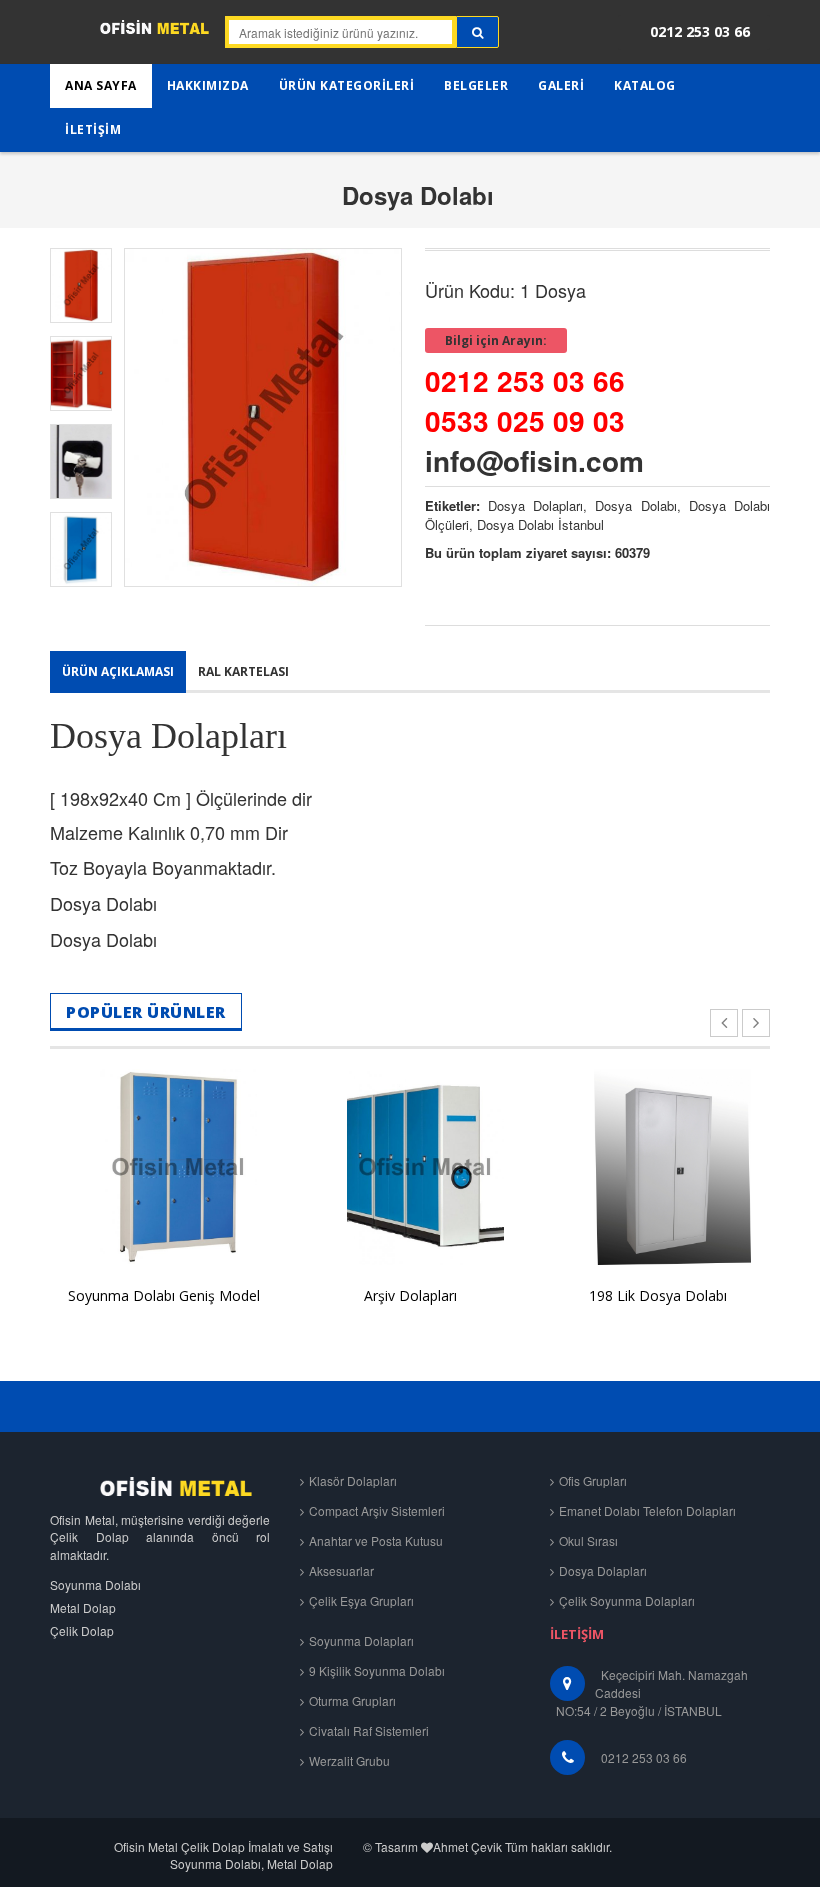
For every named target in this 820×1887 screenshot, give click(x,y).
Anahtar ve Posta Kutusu (376, 1540)
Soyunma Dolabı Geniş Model (164, 1295)
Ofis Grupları (593, 1480)
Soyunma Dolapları (361, 1640)
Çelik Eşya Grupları (361, 1600)
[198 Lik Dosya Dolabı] (657, 1167)
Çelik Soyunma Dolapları (627, 1600)
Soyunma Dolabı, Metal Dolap (251, 1863)
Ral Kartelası (243, 671)
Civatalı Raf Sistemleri (369, 1730)
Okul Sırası (588, 1540)
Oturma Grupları (352, 1700)
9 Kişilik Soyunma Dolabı (377, 1670)
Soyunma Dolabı (95, 1584)
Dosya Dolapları (603, 1570)
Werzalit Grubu (349, 1760)
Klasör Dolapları (353, 1480)
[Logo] (160, 1487)
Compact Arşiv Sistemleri (377, 1510)
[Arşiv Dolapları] (410, 1167)
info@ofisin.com (534, 460)
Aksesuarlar (341, 1570)
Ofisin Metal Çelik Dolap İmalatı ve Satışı (223, 1846)
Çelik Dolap (82, 1630)
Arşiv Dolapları (410, 1295)
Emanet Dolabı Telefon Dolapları (647, 1510)
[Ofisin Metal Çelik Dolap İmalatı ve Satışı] (129, 34)
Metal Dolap (83, 1607)
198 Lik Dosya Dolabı (658, 1295)
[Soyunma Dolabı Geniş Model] (163, 1167)
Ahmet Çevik (467, 1846)
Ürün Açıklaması (118, 671)
